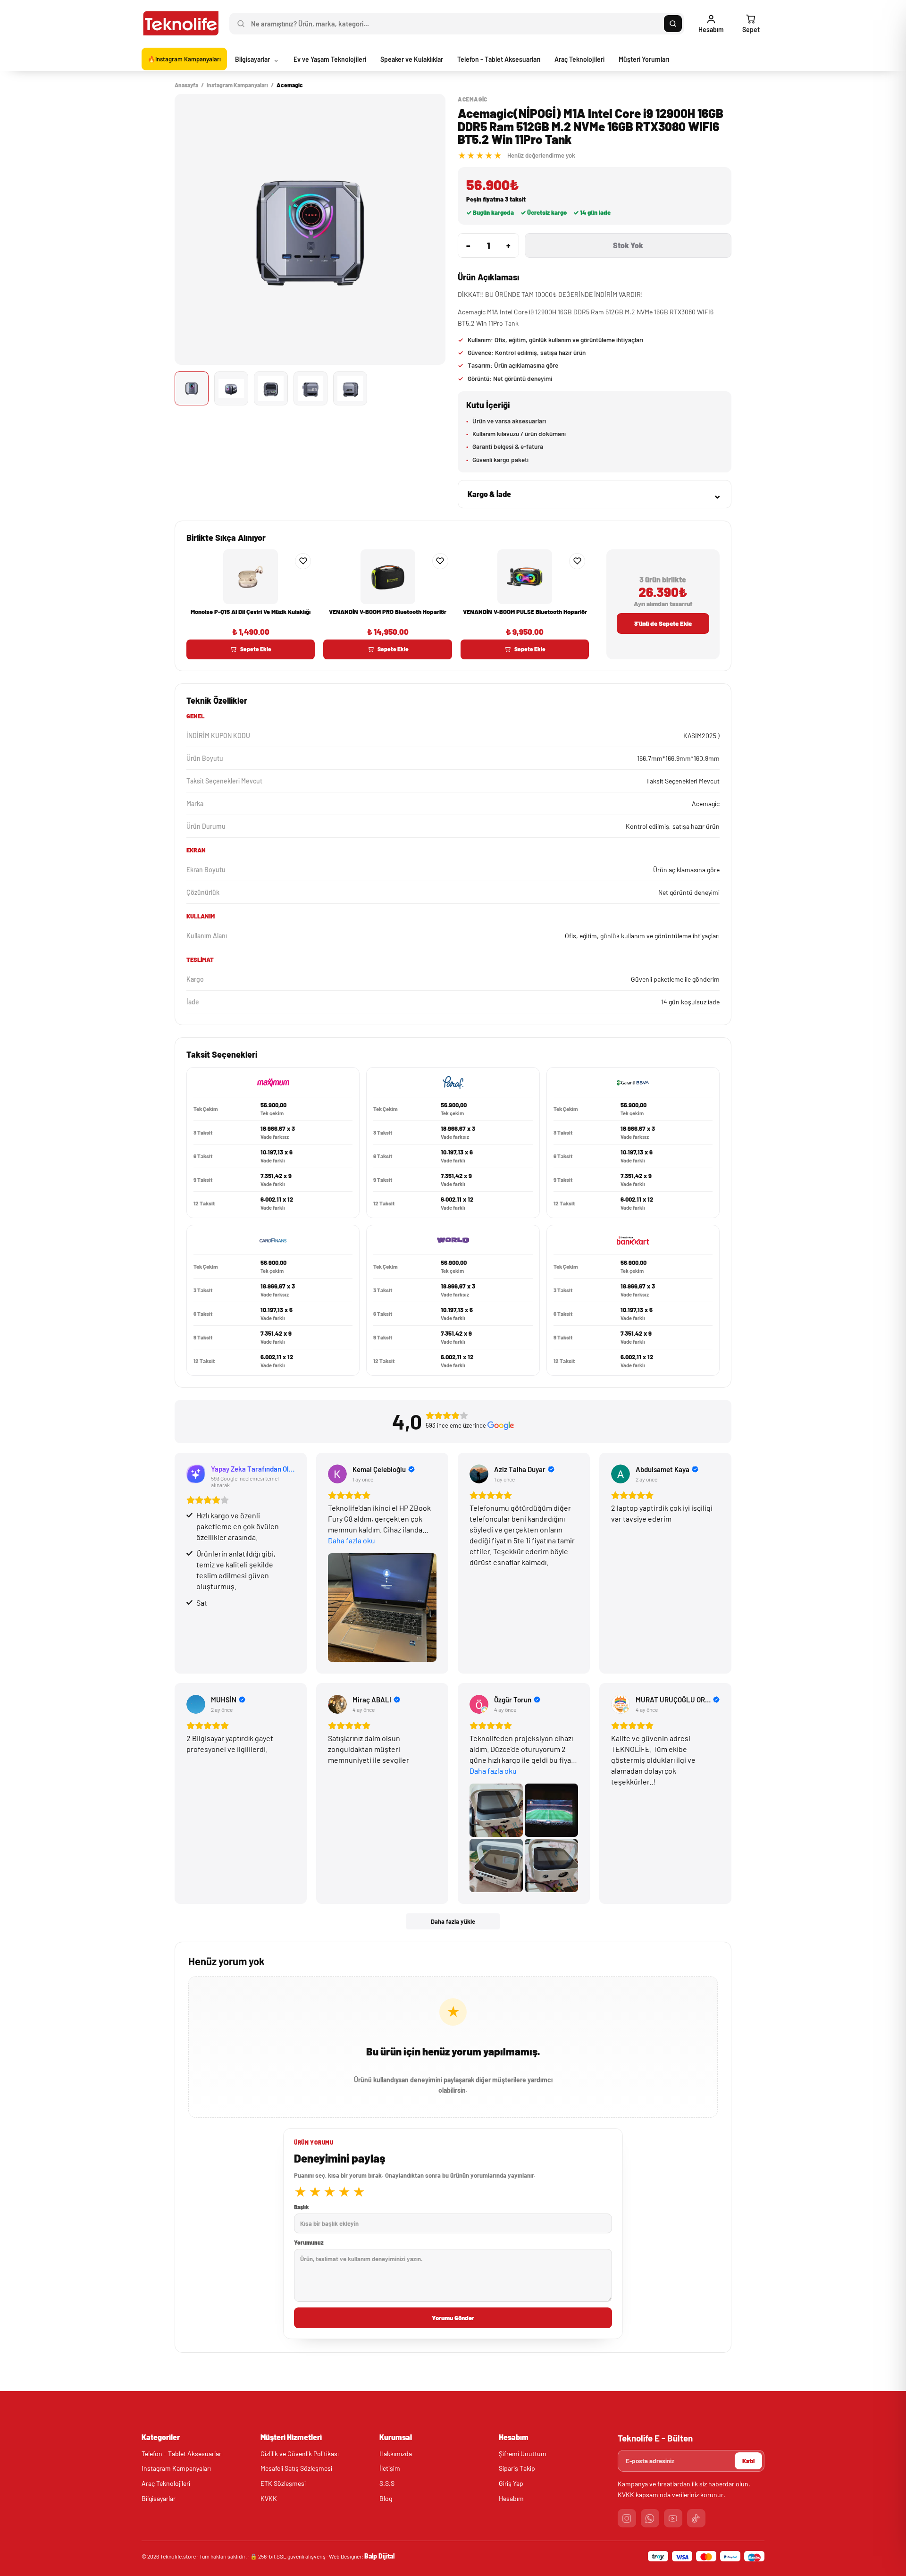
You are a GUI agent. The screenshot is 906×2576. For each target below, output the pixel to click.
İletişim (390, 2468)
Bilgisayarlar (159, 2498)
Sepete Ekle (256, 649)
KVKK (269, 2498)
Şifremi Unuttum (523, 2454)
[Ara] (673, 24)
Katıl (748, 2461)
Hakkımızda (396, 2454)
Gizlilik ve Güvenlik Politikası (300, 2454)
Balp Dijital (379, 2556)
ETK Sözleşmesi (283, 2483)
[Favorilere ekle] (303, 561)
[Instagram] (627, 2518)
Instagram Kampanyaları (237, 85)
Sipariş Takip (517, 2468)
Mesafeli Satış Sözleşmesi (296, 2468)
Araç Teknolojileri (166, 2483)
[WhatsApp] (650, 2518)
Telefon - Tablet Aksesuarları (182, 2454)
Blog (386, 2498)
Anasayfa (186, 85)
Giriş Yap (511, 2483)
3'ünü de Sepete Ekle (663, 623)
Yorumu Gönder (453, 2318)
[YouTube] (673, 2518)
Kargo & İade (595, 494)
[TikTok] (696, 2518)
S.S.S (387, 2483)
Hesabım (511, 2498)
